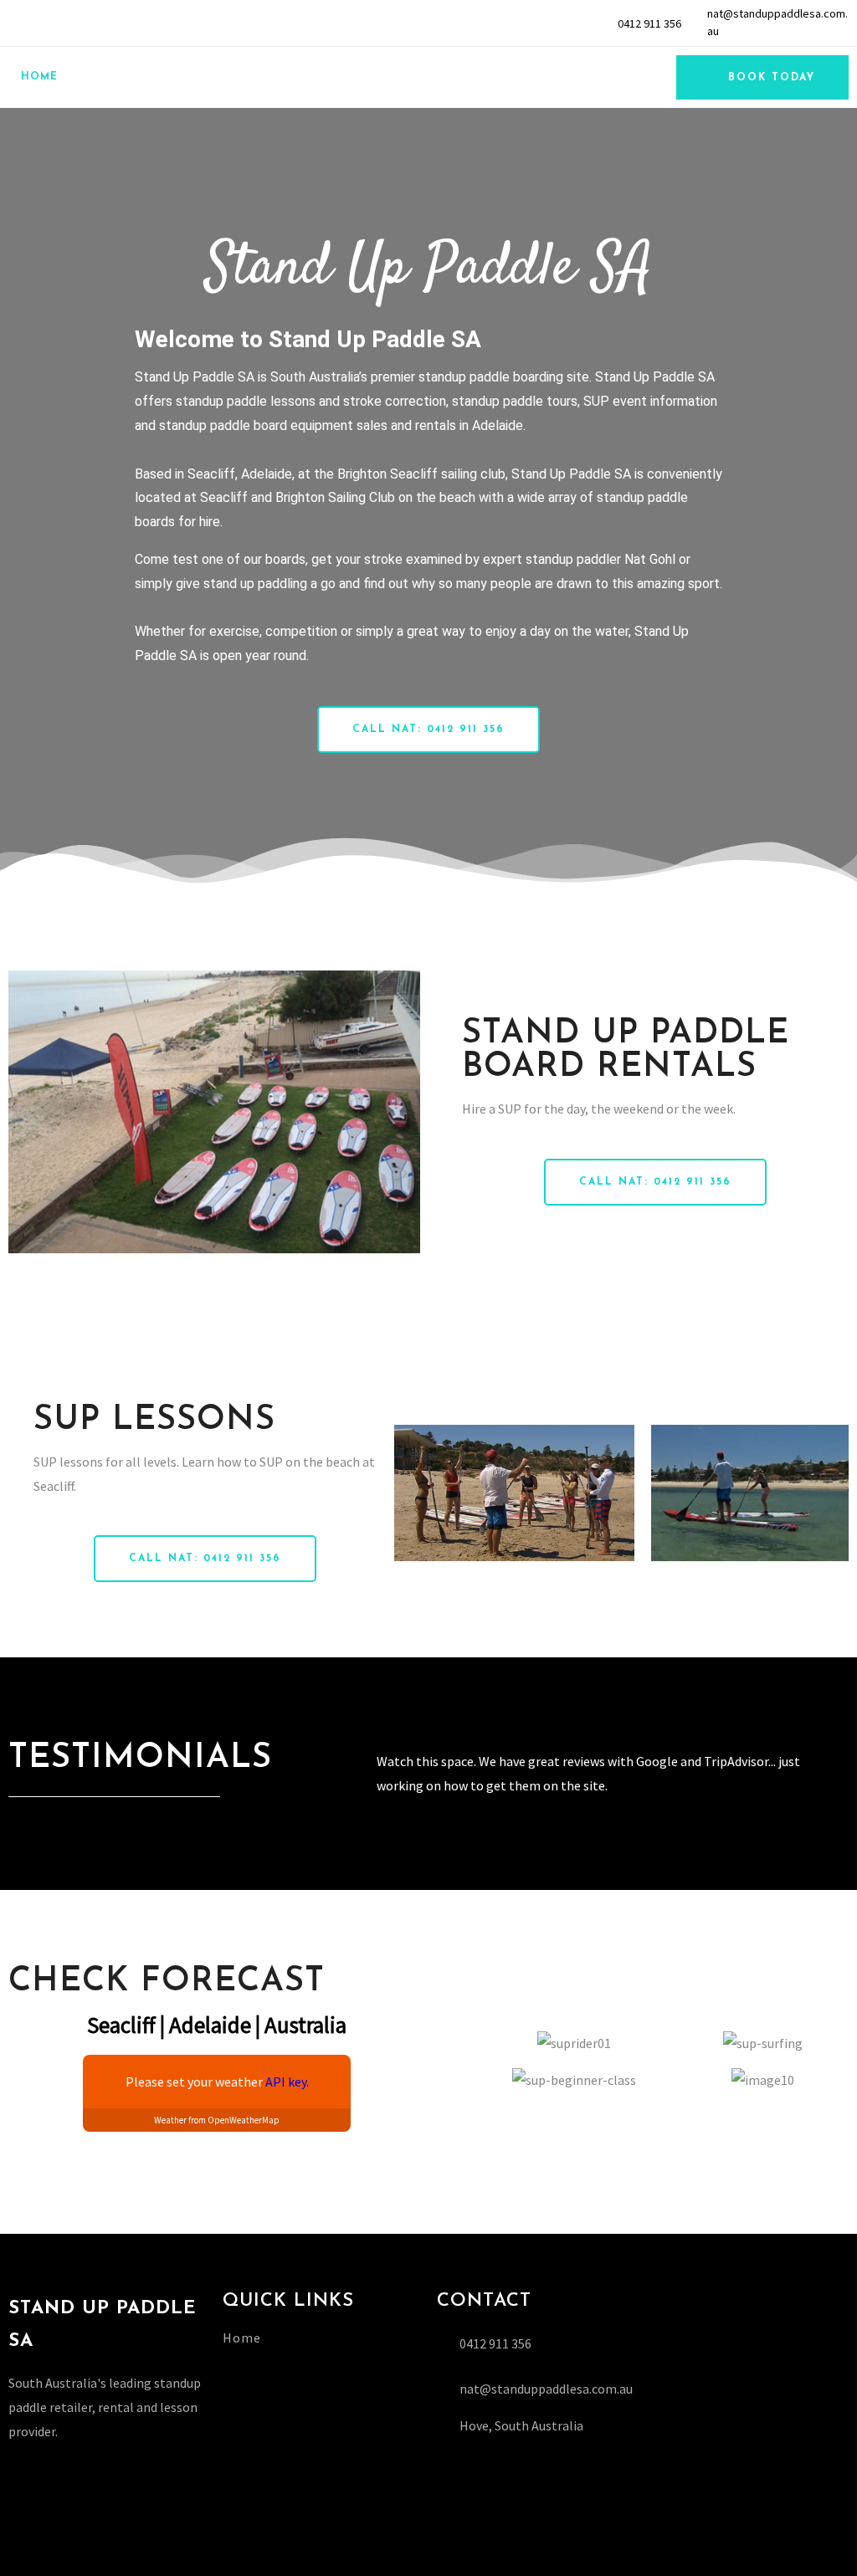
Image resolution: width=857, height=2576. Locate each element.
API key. (287, 2082)
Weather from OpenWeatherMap (217, 2120)
